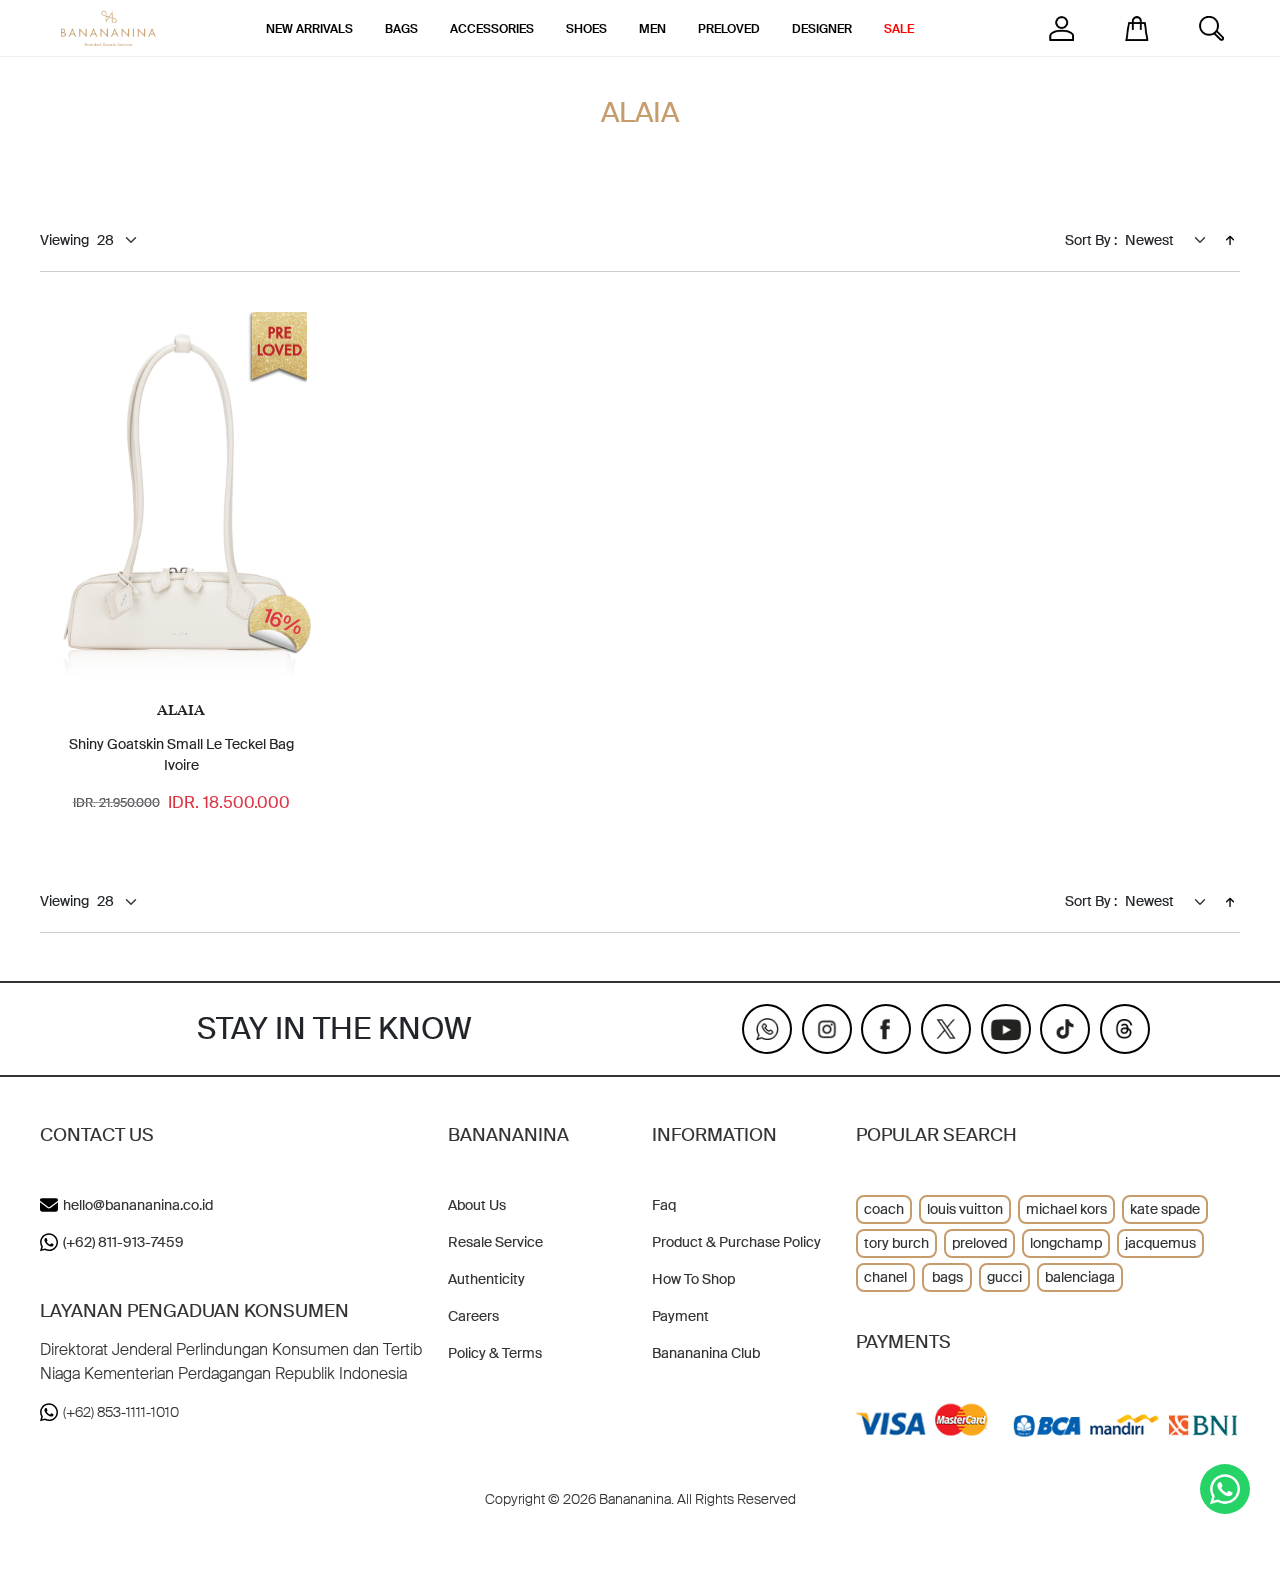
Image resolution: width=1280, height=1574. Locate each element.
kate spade (1165, 1209)
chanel (885, 1277)
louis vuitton (965, 1209)
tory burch (896, 1243)
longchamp (1066, 1243)
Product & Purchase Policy (736, 1242)
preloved (979, 1243)
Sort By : (1091, 240)
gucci (1004, 1277)
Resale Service (495, 1242)
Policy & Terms (495, 1353)
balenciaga (1080, 1277)
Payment (680, 1316)
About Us (477, 1205)
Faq (664, 1205)
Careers (473, 1316)
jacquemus (1160, 1243)
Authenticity (486, 1279)
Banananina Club (706, 1353)
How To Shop (693, 1279)
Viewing (64, 240)
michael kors (1066, 1209)
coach (884, 1209)
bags (947, 1277)
